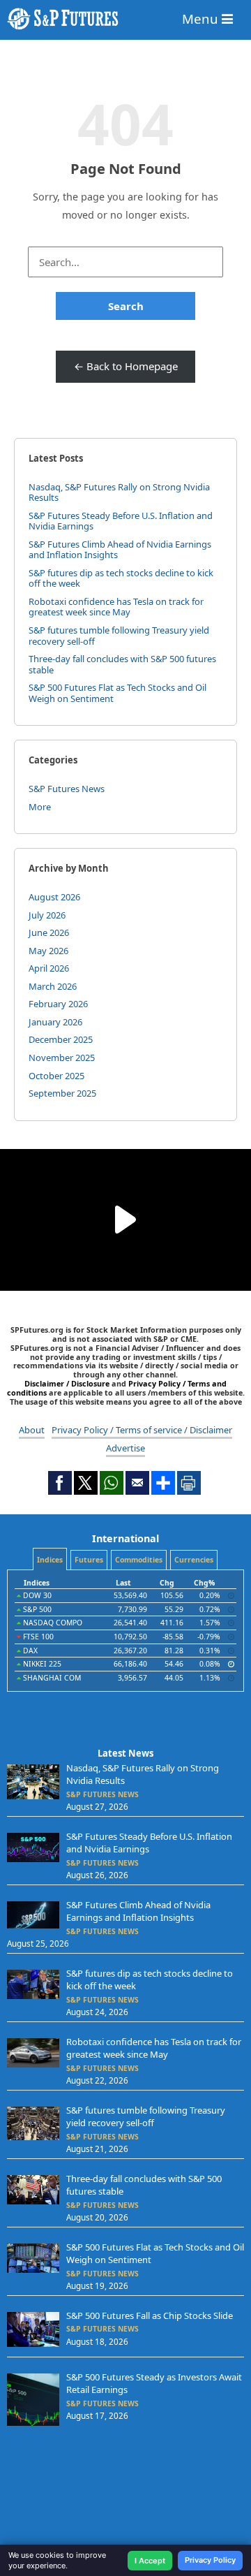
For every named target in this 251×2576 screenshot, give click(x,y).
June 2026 (49, 932)
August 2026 (54, 897)
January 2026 (55, 1022)
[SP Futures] (125, 19)
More (40, 807)
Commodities (139, 1560)
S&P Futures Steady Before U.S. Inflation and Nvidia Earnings (121, 521)
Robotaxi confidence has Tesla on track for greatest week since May (116, 607)
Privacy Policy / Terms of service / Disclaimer (142, 1430)
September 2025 (62, 1093)
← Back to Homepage (126, 366)
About (32, 1430)
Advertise (125, 1448)
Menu (202, 19)
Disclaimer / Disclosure (68, 1383)
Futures (89, 1560)
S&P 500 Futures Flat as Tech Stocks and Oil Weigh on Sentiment (117, 693)
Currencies (194, 1560)
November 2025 (62, 1058)
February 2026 (58, 1004)
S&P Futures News (67, 789)
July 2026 (47, 915)
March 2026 (53, 986)
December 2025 (61, 1039)
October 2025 (56, 1076)
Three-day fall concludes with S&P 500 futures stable (122, 664)
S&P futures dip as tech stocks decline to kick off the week (121, 578)
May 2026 (48, 951)
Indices (50, 1560)
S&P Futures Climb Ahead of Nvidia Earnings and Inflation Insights (120, 550)
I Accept (150, 2561)
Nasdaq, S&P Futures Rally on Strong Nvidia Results (119, 492)
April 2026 (49, 968)
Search (126, 306)
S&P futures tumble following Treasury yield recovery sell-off (119, 636)
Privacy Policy (210, 2560)
